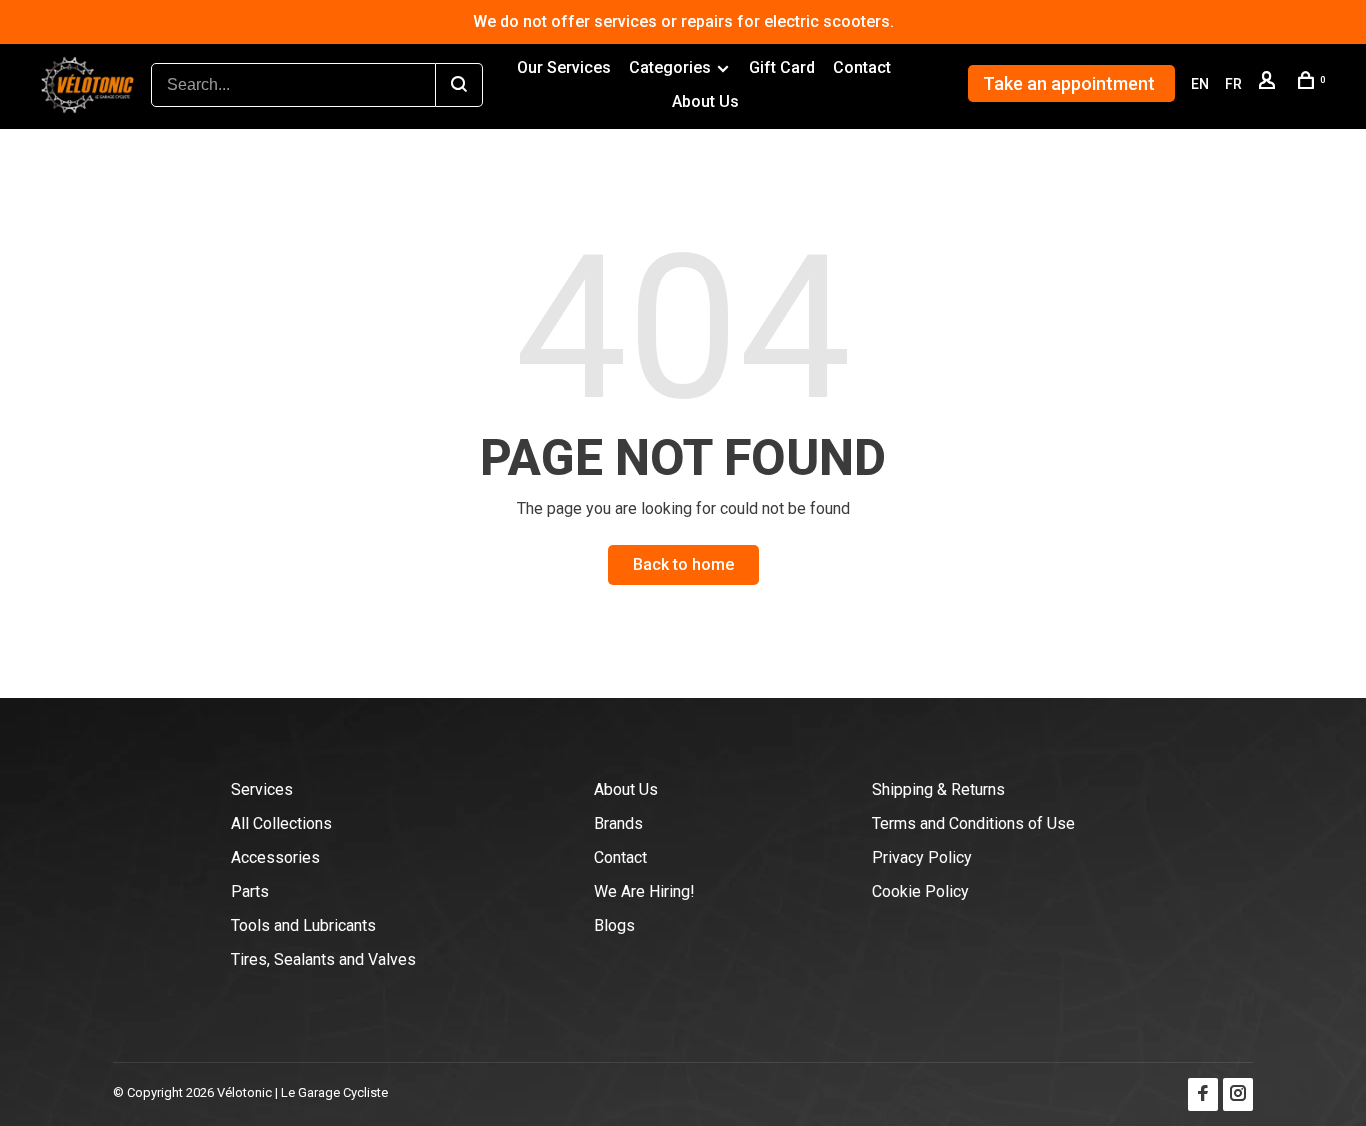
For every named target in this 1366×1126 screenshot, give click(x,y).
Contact (862, 67)
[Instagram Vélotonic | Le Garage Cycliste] (1238, 1094)
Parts (250, 891)
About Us (705, 101)
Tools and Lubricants (303, 925)
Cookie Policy (920, 891)
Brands (618, 823)
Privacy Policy (922, 857)
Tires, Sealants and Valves (323, 959)
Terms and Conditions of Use (973, 823)
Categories (670, 67)
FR (1233, 84)
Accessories (275, 857)
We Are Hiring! (644, 891)
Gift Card (782, 67)
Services (262, 789)
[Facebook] (1203, 1094)
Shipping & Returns (938, 789)
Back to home (683, 564)
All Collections (281, 823)
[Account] (1269, 84)
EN (1200, 84)
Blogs (614, 925)
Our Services (564, 67)
